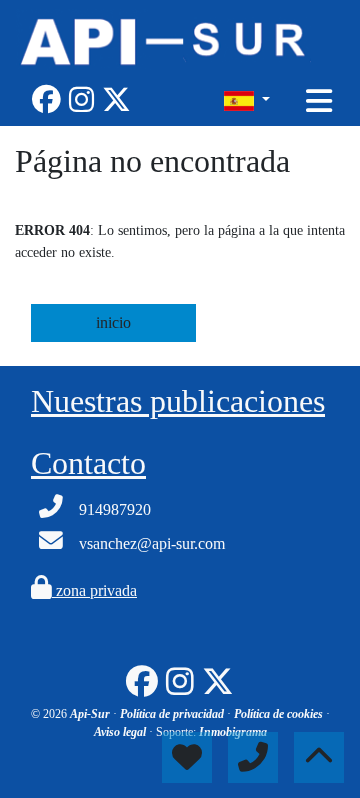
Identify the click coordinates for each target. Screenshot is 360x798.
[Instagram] (81, 100)
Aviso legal (121, 732)
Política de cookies (280, 714)
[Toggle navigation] (319, 101)
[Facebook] (46, 100)
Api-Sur (91, 714)
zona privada (94, 590)
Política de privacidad (173, 714)
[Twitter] (116, 100)
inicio (113, 322)
